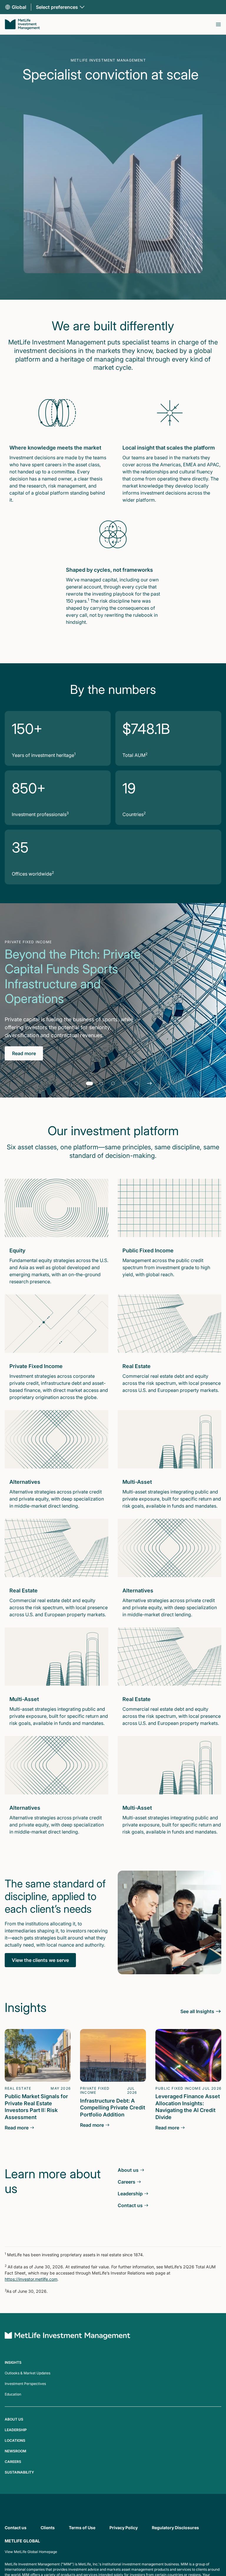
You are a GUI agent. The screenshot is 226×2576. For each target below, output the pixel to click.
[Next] (149, 1083)
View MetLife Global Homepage (31, 2552)
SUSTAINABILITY (19, 2472)
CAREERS (13, 2462)
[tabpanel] (113, 1000)
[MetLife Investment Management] (22, 24)
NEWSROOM (15, 2451)
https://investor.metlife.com (31, 2279)
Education (13, 2394)
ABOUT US (14, 2419)
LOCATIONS (15, 2440)
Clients (48, 2528)
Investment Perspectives (25, 2384)
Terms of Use (82, 2528)
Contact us (16, 2528)
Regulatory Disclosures (175, 2528)
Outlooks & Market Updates (28, 2373)
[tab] (89, 1083)
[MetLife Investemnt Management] (68, 2337)
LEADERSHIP (16, 2430)
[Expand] (218, 24)
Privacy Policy (124, 2528)
